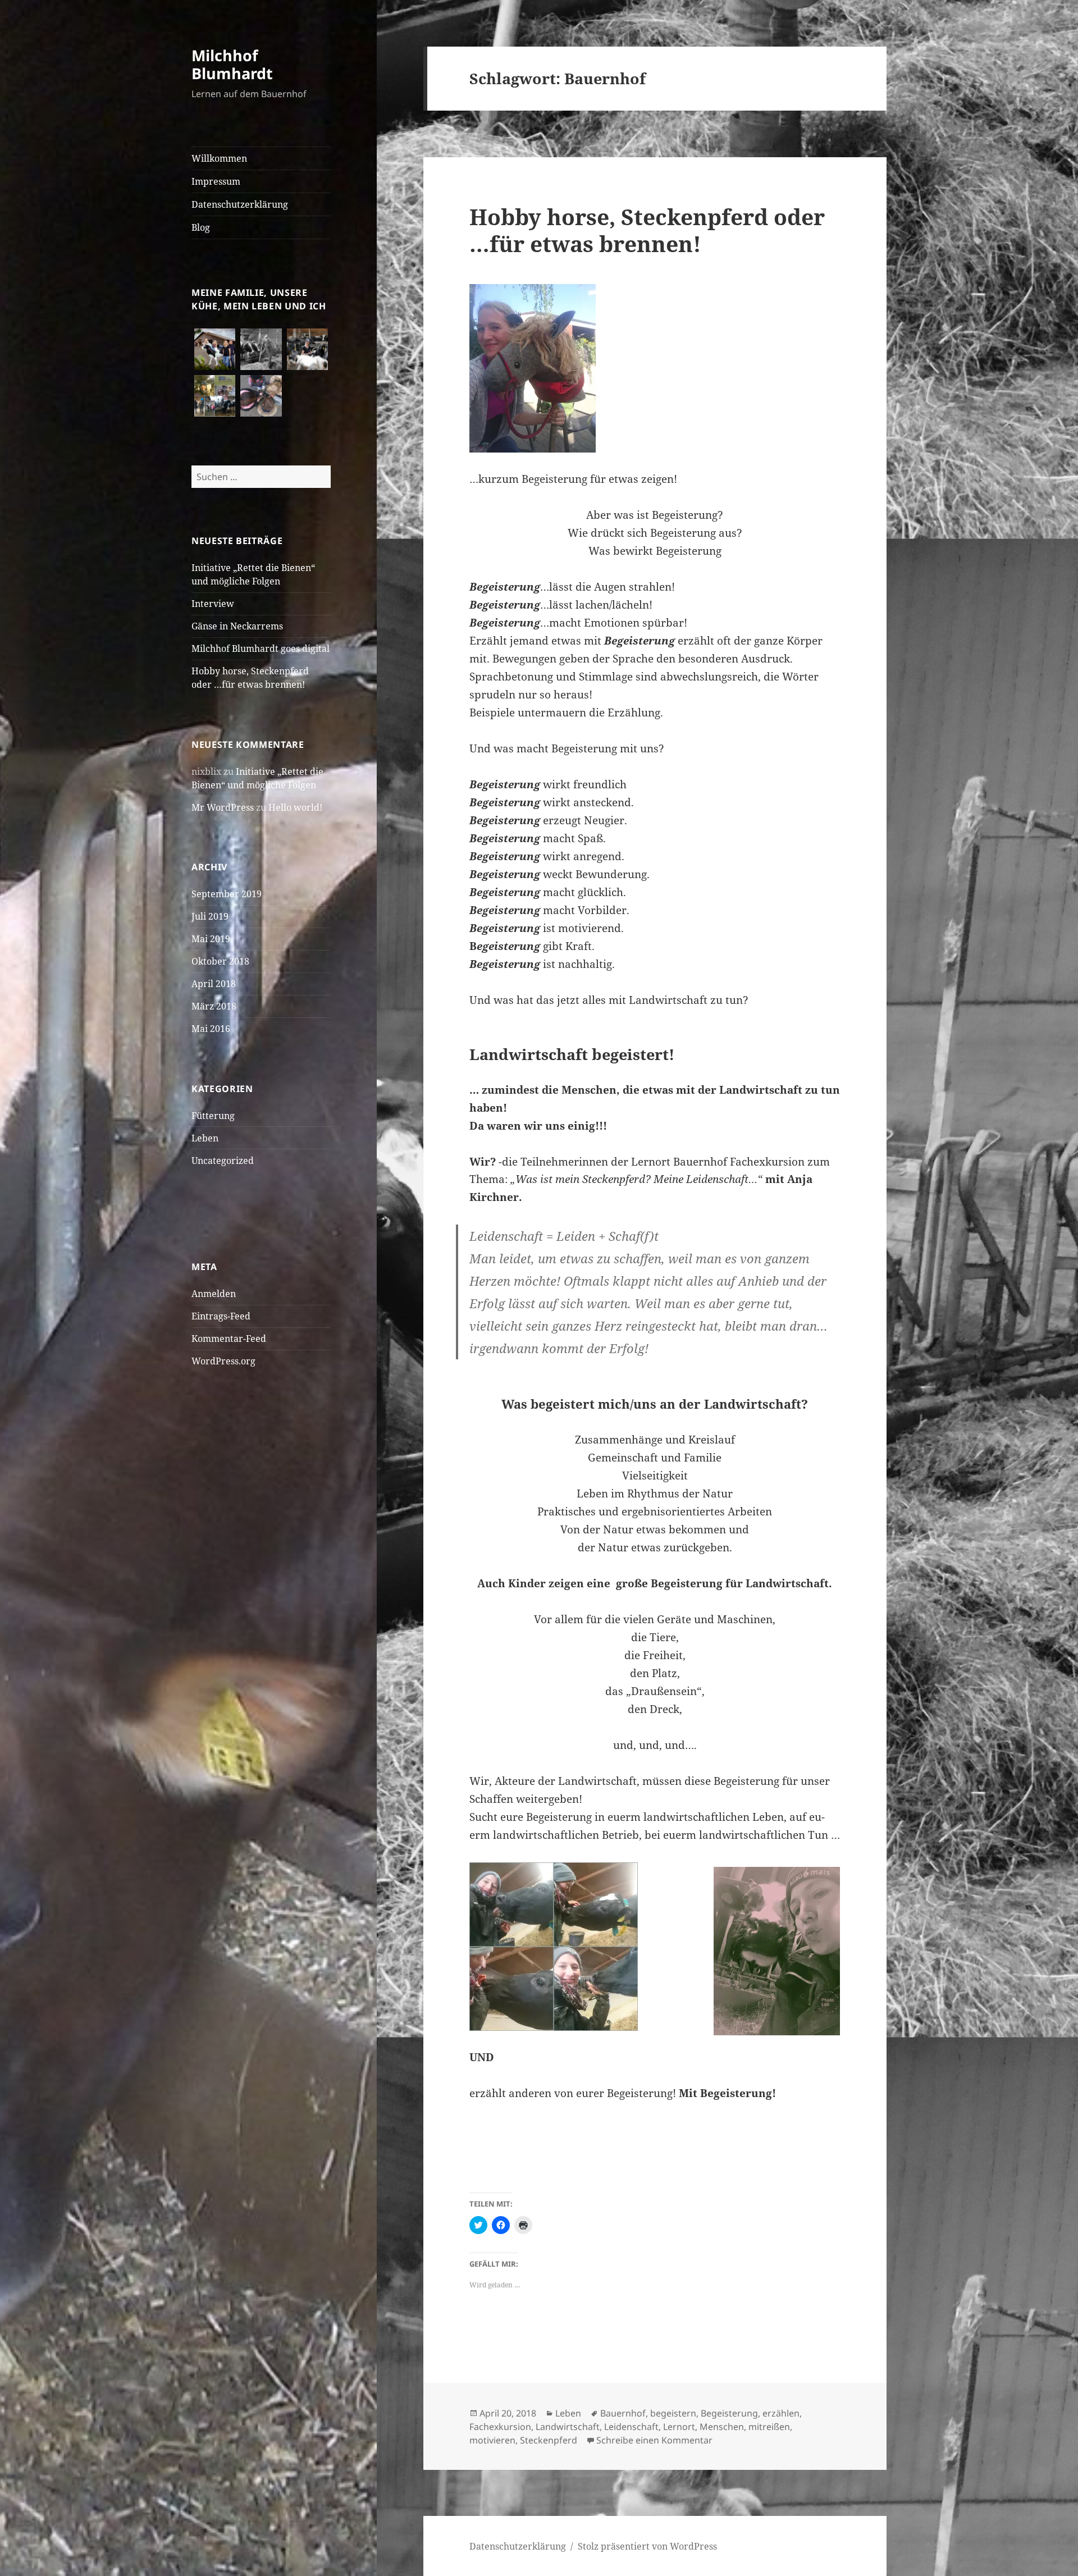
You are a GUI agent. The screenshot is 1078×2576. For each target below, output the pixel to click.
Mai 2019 (211, 939)
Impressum (216, 181)
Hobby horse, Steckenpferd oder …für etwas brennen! (647, 230)
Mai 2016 (211, 1029)
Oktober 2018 (220, 961)
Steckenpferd (549, 2440)
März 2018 (214, 1006)
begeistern (673, 2413)
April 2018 (214, 984)
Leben (205, 1138)
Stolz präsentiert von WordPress (647, 2546)
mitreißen (769, 2427)
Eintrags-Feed (221, 1316)
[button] (215, 350)
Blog (201, 227)
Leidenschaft (631, 2427)
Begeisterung (729, 2413)
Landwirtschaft (568, 2427)
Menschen (722, 2427)
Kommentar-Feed (229, 1339)
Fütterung (213, 1116)
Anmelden (214, 1294)
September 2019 (227, 894)
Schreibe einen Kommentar (654, 2440)
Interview (213, 604)
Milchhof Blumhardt (232, 64)
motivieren (492, 2440)
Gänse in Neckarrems (237, 626)
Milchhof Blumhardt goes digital (261, 648)
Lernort (679, 2427)
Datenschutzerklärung (240, 204)
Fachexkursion (500, 2427)
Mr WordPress (223, 807)
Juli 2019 (210, 916)
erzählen (781, 2413)
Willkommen (219, 158)
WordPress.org (223, 1361)
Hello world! (295, 807)
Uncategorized (223, 1161)
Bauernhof (623, 2413)
